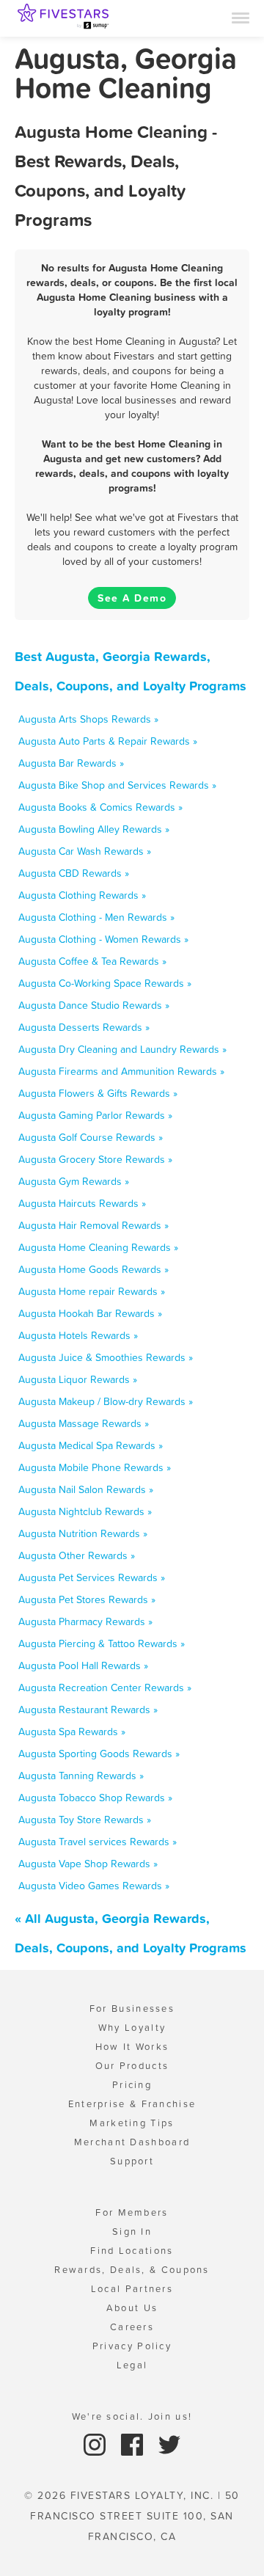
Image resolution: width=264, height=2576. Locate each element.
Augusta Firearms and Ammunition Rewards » (121, 1071)
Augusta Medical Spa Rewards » (91, 1445)
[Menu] (241, 17)
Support (132, 2161)
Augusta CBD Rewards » (74, 873)
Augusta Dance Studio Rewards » (94, 1005)
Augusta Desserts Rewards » (84, 1027)
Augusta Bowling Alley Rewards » (94, 829)
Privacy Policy (132, 2346)
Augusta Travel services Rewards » (98, 1842)
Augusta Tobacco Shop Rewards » (95, 1798)
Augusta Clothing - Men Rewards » (96, 917)
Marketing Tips (132, 2123)
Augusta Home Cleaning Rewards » (98, 1247)
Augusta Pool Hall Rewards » (83, 1665)
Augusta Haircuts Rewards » (82, 1203)
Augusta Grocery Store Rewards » (95, 1159)
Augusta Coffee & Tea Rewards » (92, 961)
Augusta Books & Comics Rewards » (100, 807)
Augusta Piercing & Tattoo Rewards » (102, 1643)
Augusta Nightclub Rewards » (85, 1511)
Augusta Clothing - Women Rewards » (103, 939)
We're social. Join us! (132, 2416)
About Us (132, 2308)
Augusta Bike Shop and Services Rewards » (117, 785)
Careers (132, 2327)
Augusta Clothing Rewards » (82, 895)
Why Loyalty (132, 2028)
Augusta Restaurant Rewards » (88, 1710)
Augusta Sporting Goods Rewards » (99, 1754)
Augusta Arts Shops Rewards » (88, 719)
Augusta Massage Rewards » (84, 1423)
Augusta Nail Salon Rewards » (86, 1489)
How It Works (132, 2047)
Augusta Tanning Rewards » (81, 1776)
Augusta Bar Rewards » (71, 763)
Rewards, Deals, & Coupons (132, 2270)
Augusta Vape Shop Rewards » (88, 1864)
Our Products (132, 2066)
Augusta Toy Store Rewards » (85, 1820)
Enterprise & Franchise (132, 2104)
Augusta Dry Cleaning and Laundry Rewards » (122, 1049)
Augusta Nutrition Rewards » (83, 1533)
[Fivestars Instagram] (96, 2444)
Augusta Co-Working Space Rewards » (105, 983)
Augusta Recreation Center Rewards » (105, 1687)
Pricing (132, 2085)
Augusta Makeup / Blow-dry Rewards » (106, 1401)
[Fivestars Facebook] (134, 2444)
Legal (132, 2365)
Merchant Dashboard (132, 2142)
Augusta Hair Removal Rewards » (93, 1225)
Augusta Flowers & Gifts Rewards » (98, 1093)
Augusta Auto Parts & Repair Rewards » (108, 741)
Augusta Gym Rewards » (74, 1181)
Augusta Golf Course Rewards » (91, 1137)
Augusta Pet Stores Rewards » (87, 1599)
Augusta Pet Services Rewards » (92, 1577)
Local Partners (132, 2289)
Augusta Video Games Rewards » (94, 1886)
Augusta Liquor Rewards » (78, 1379)
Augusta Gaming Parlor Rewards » (95, 1115)
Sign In (132, 2232)
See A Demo (132, 598)
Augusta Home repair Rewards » (92, 1291)
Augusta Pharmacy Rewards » (85, 1621)
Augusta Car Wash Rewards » (85, 851)
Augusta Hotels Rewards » (78, 1335)
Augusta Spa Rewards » (72, 1732)
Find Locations (132, 2251)
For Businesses (132, 2008)
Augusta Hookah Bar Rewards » (90, 1313)
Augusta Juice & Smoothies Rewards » (106, 1357)
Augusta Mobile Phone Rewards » (95, 1467)
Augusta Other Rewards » (77, 1555)
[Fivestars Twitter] (169, 2444)
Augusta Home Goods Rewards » (93, 1269)
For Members (132, 2212)
